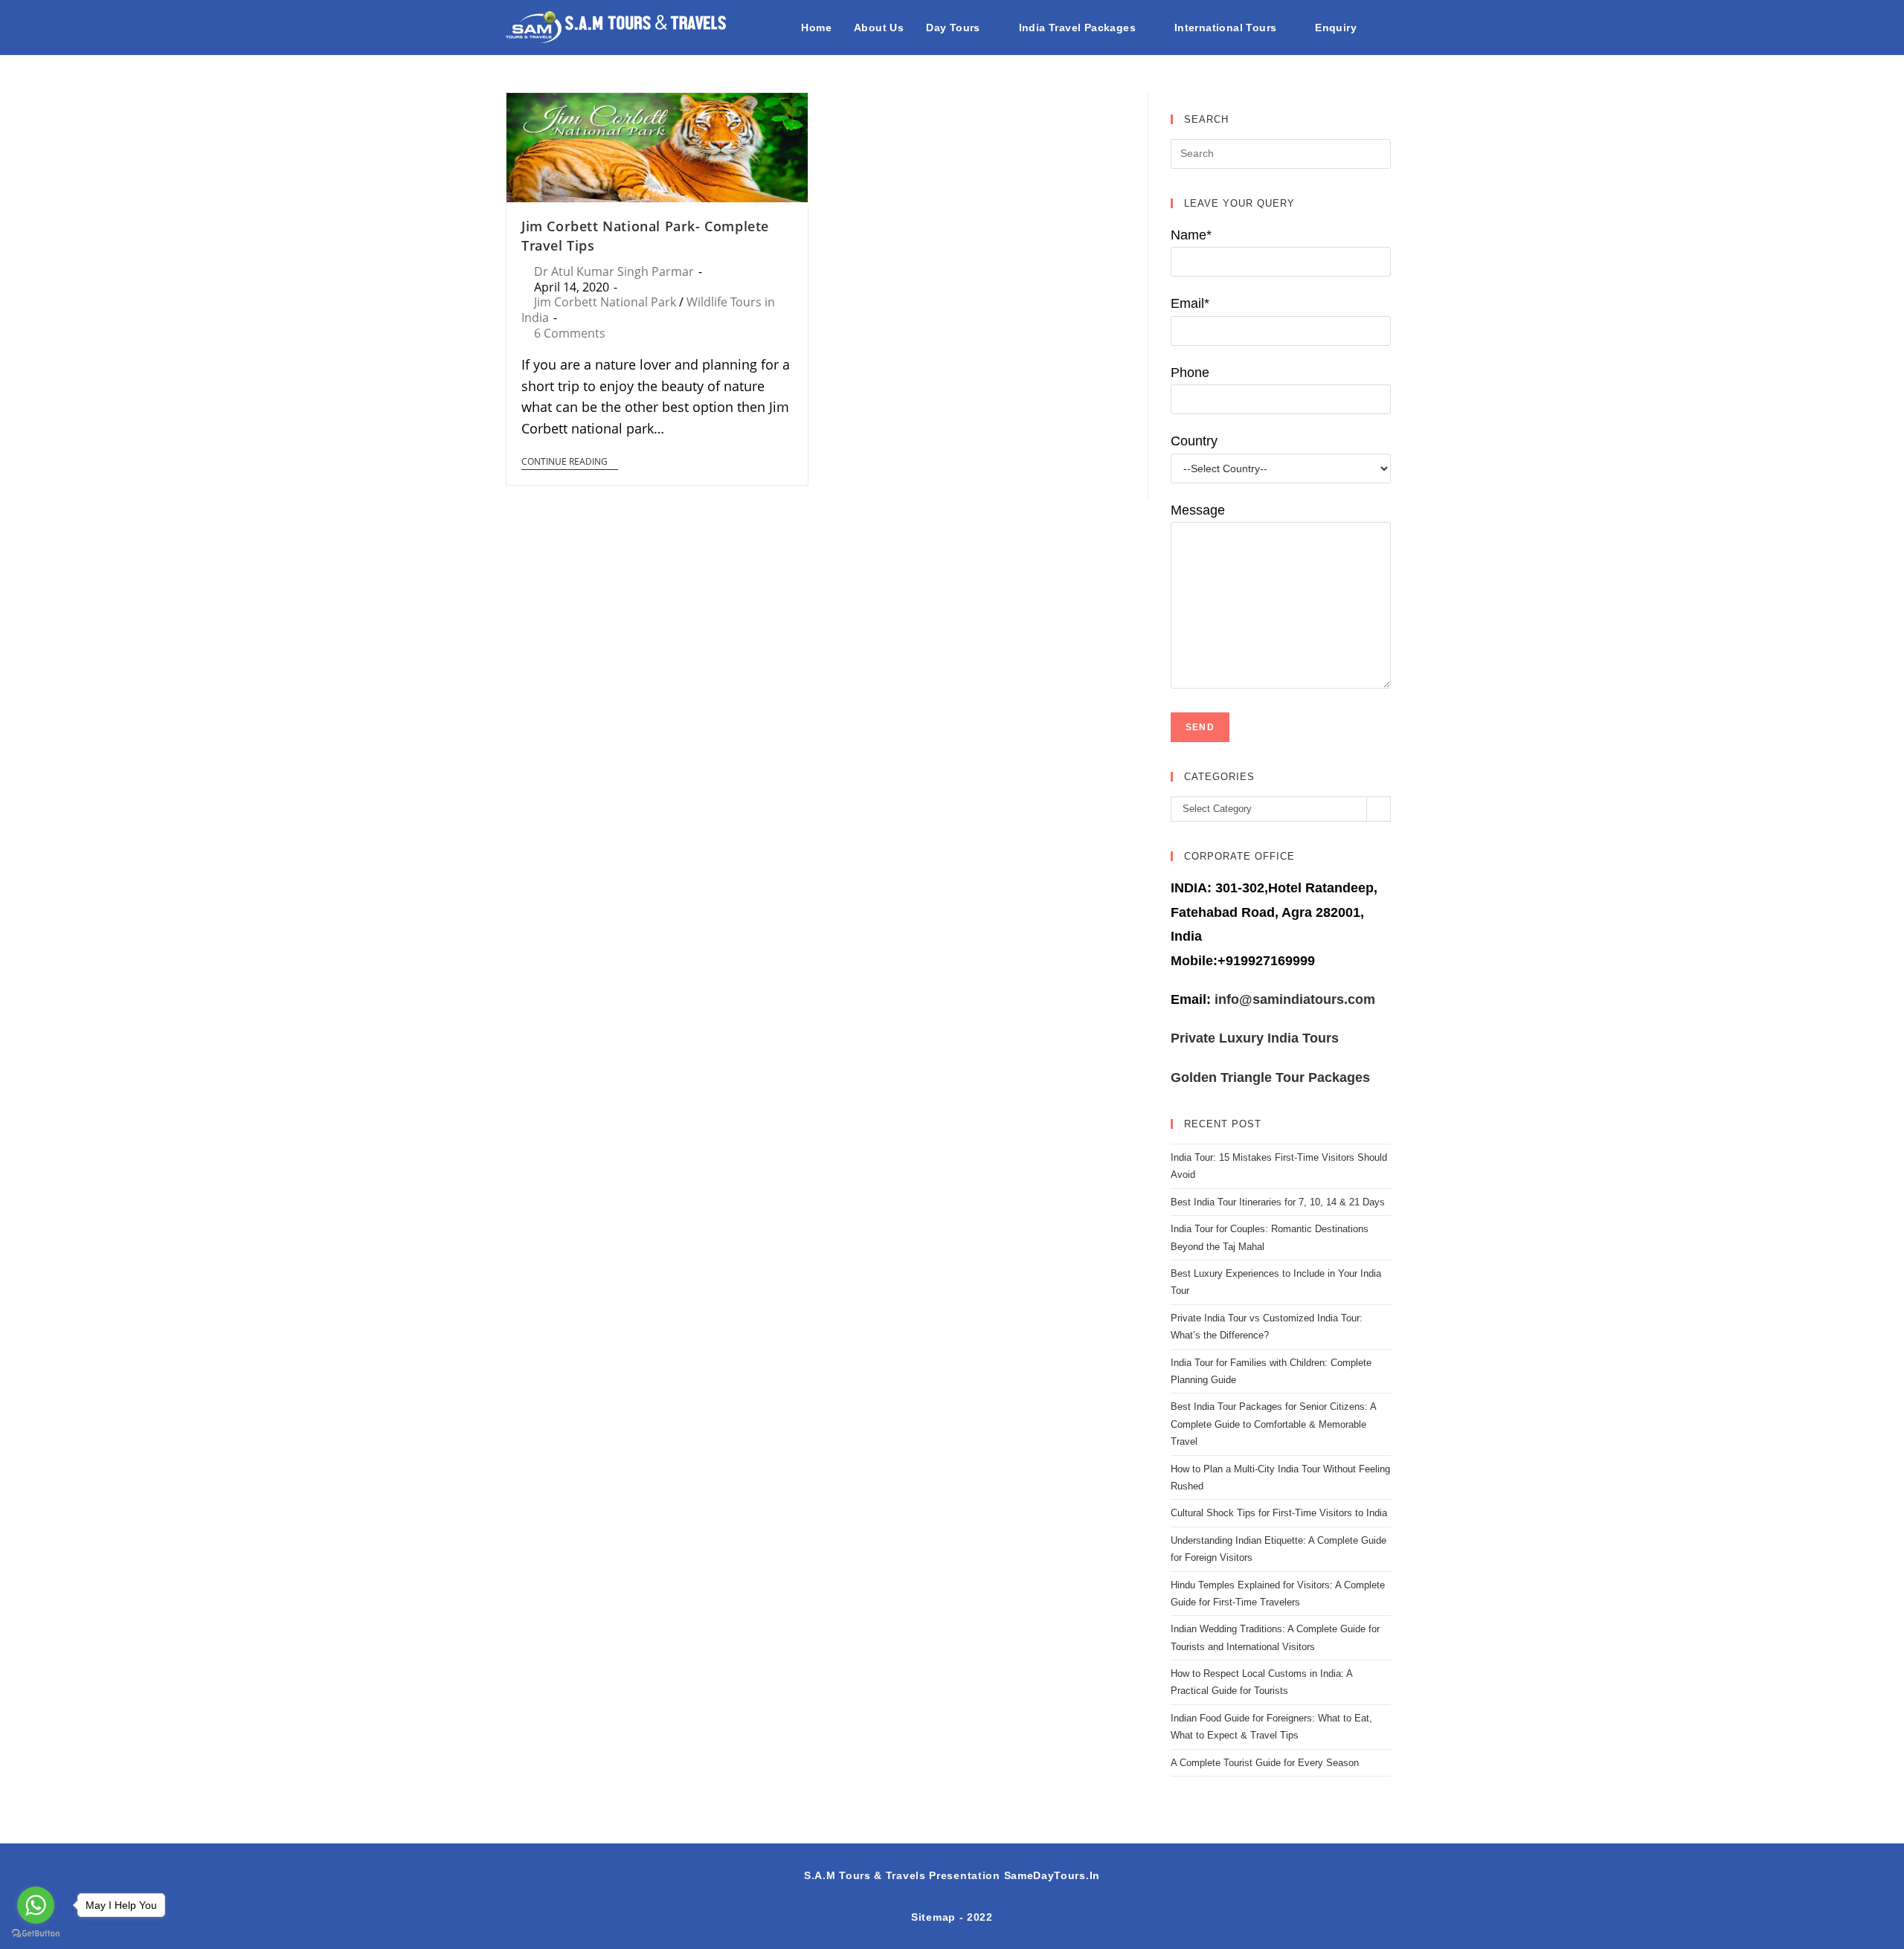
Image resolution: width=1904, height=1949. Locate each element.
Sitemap (933, 1917)
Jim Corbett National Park (605, 302)
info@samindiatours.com (1293, 999)
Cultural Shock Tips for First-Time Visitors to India (1279, 1513)
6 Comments (570, 333)
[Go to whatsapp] (36, 1905)
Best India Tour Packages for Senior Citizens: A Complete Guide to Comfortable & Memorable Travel (1273, 1424)
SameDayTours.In (1052, 1875)
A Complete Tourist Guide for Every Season (1265, 1763)
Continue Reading (565, 462)
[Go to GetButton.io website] (36, 1934)
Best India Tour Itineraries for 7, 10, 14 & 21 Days (1278, 1202)
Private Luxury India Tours (1255, 1038)
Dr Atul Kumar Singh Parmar (614, 271)
